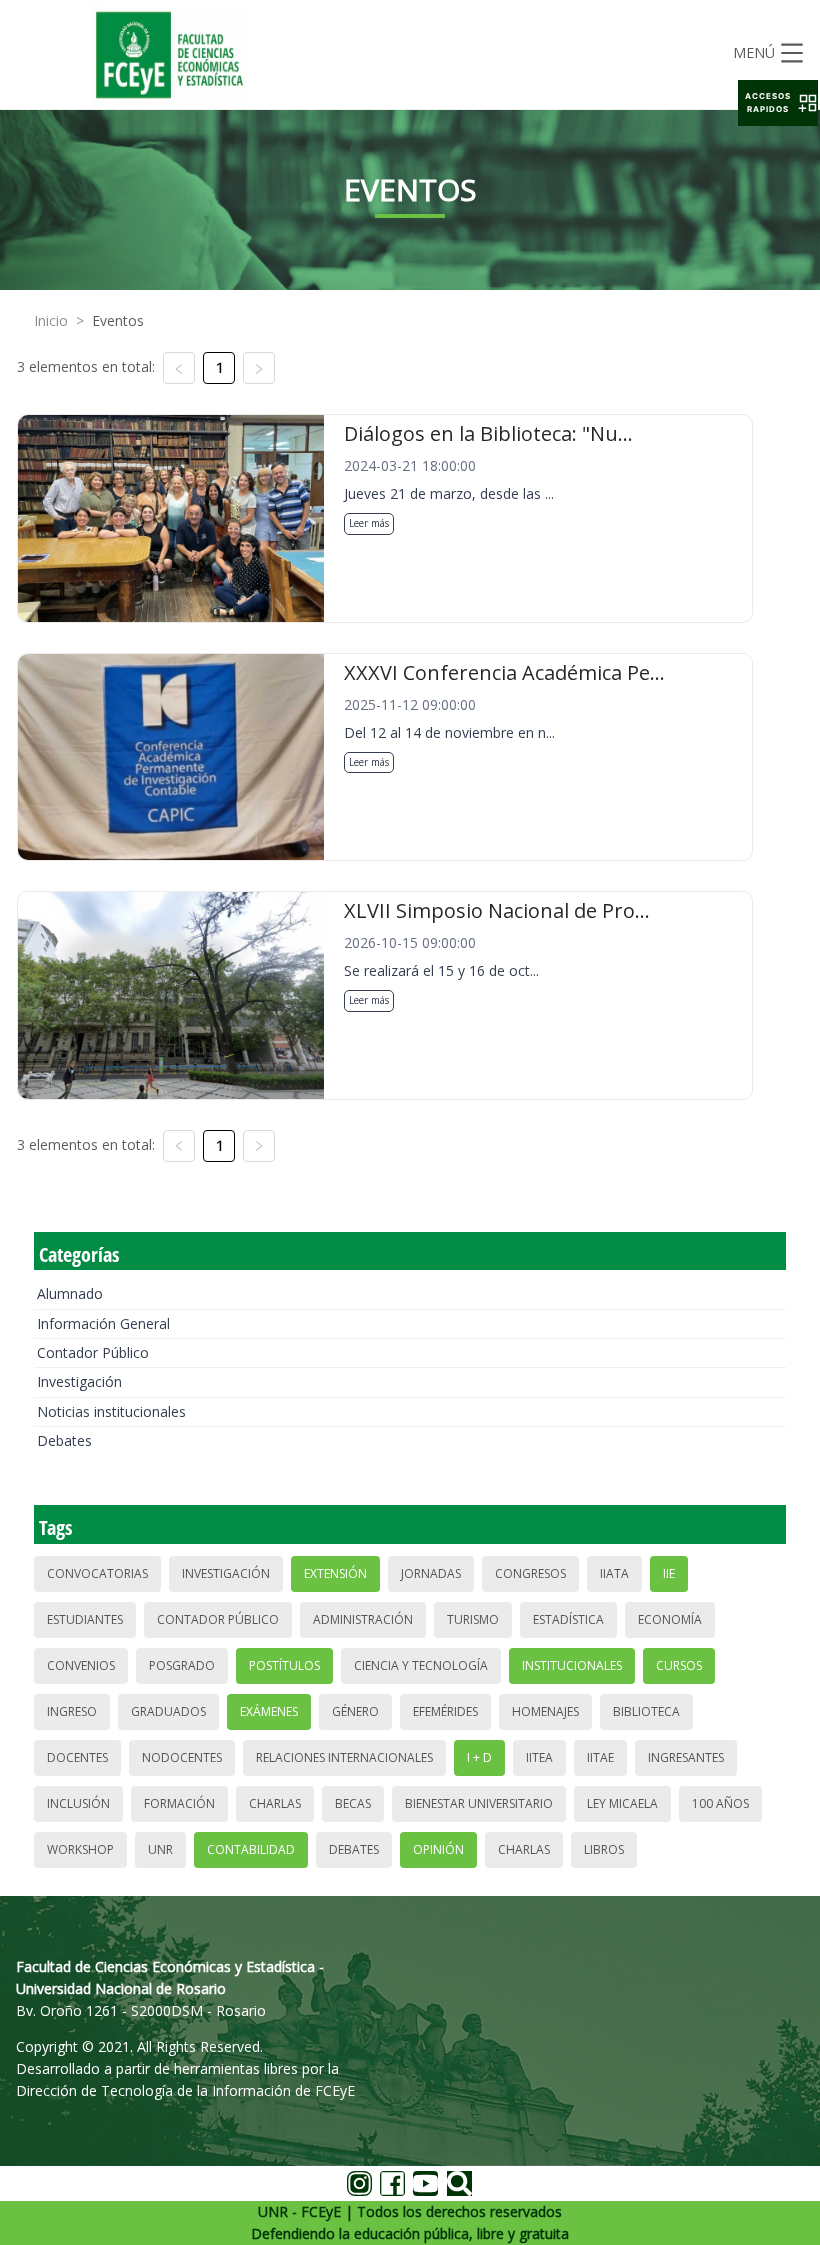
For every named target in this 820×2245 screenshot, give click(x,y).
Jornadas (431, 1573)
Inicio (51, 320)
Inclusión (78, 1803)
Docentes (77, 1757)
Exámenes (269, 1711)
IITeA (539, 1757)
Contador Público (93, 1352)
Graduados (168, 1711)
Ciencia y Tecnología (421, 1665)
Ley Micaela (622, 1803)
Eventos (118, 320)
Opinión (438, 1849)
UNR (160, 1849)
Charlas (275, 1803)
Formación (179, 1803)
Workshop (80, 1849)
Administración (363, 1619)
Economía (670, 1619)
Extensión (335, 1573)
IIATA (614, 1573)
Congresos (530, 1573)
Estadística (568, 1619)
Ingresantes (686, 1757)
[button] (778, 103)
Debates (64, 1440)
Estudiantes (85, 1619)
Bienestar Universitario (479, 1803)
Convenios (81, 1665)
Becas (353, 1803)
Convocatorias (97, 1573)
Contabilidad (251, 1849)
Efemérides (445, 1711)
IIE (669, 1573)
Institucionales (572, 1665)
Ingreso (72, 1711)
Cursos (679, 1665)
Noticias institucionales (111, 1411)
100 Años (720, 1803)
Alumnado (70, 1293)
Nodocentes (182, 1757)
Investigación (79, 1381)
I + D (479, 1757)
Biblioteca (646, 1711)
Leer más (369, 523)
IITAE (600, 1757)
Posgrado (182, 1665)
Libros (604, 1849)
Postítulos (284, 1665)
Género (355, 1711)
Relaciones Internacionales (344, 1757)
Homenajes (545, 1711)
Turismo (473, 1619)
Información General (103, 1323)
